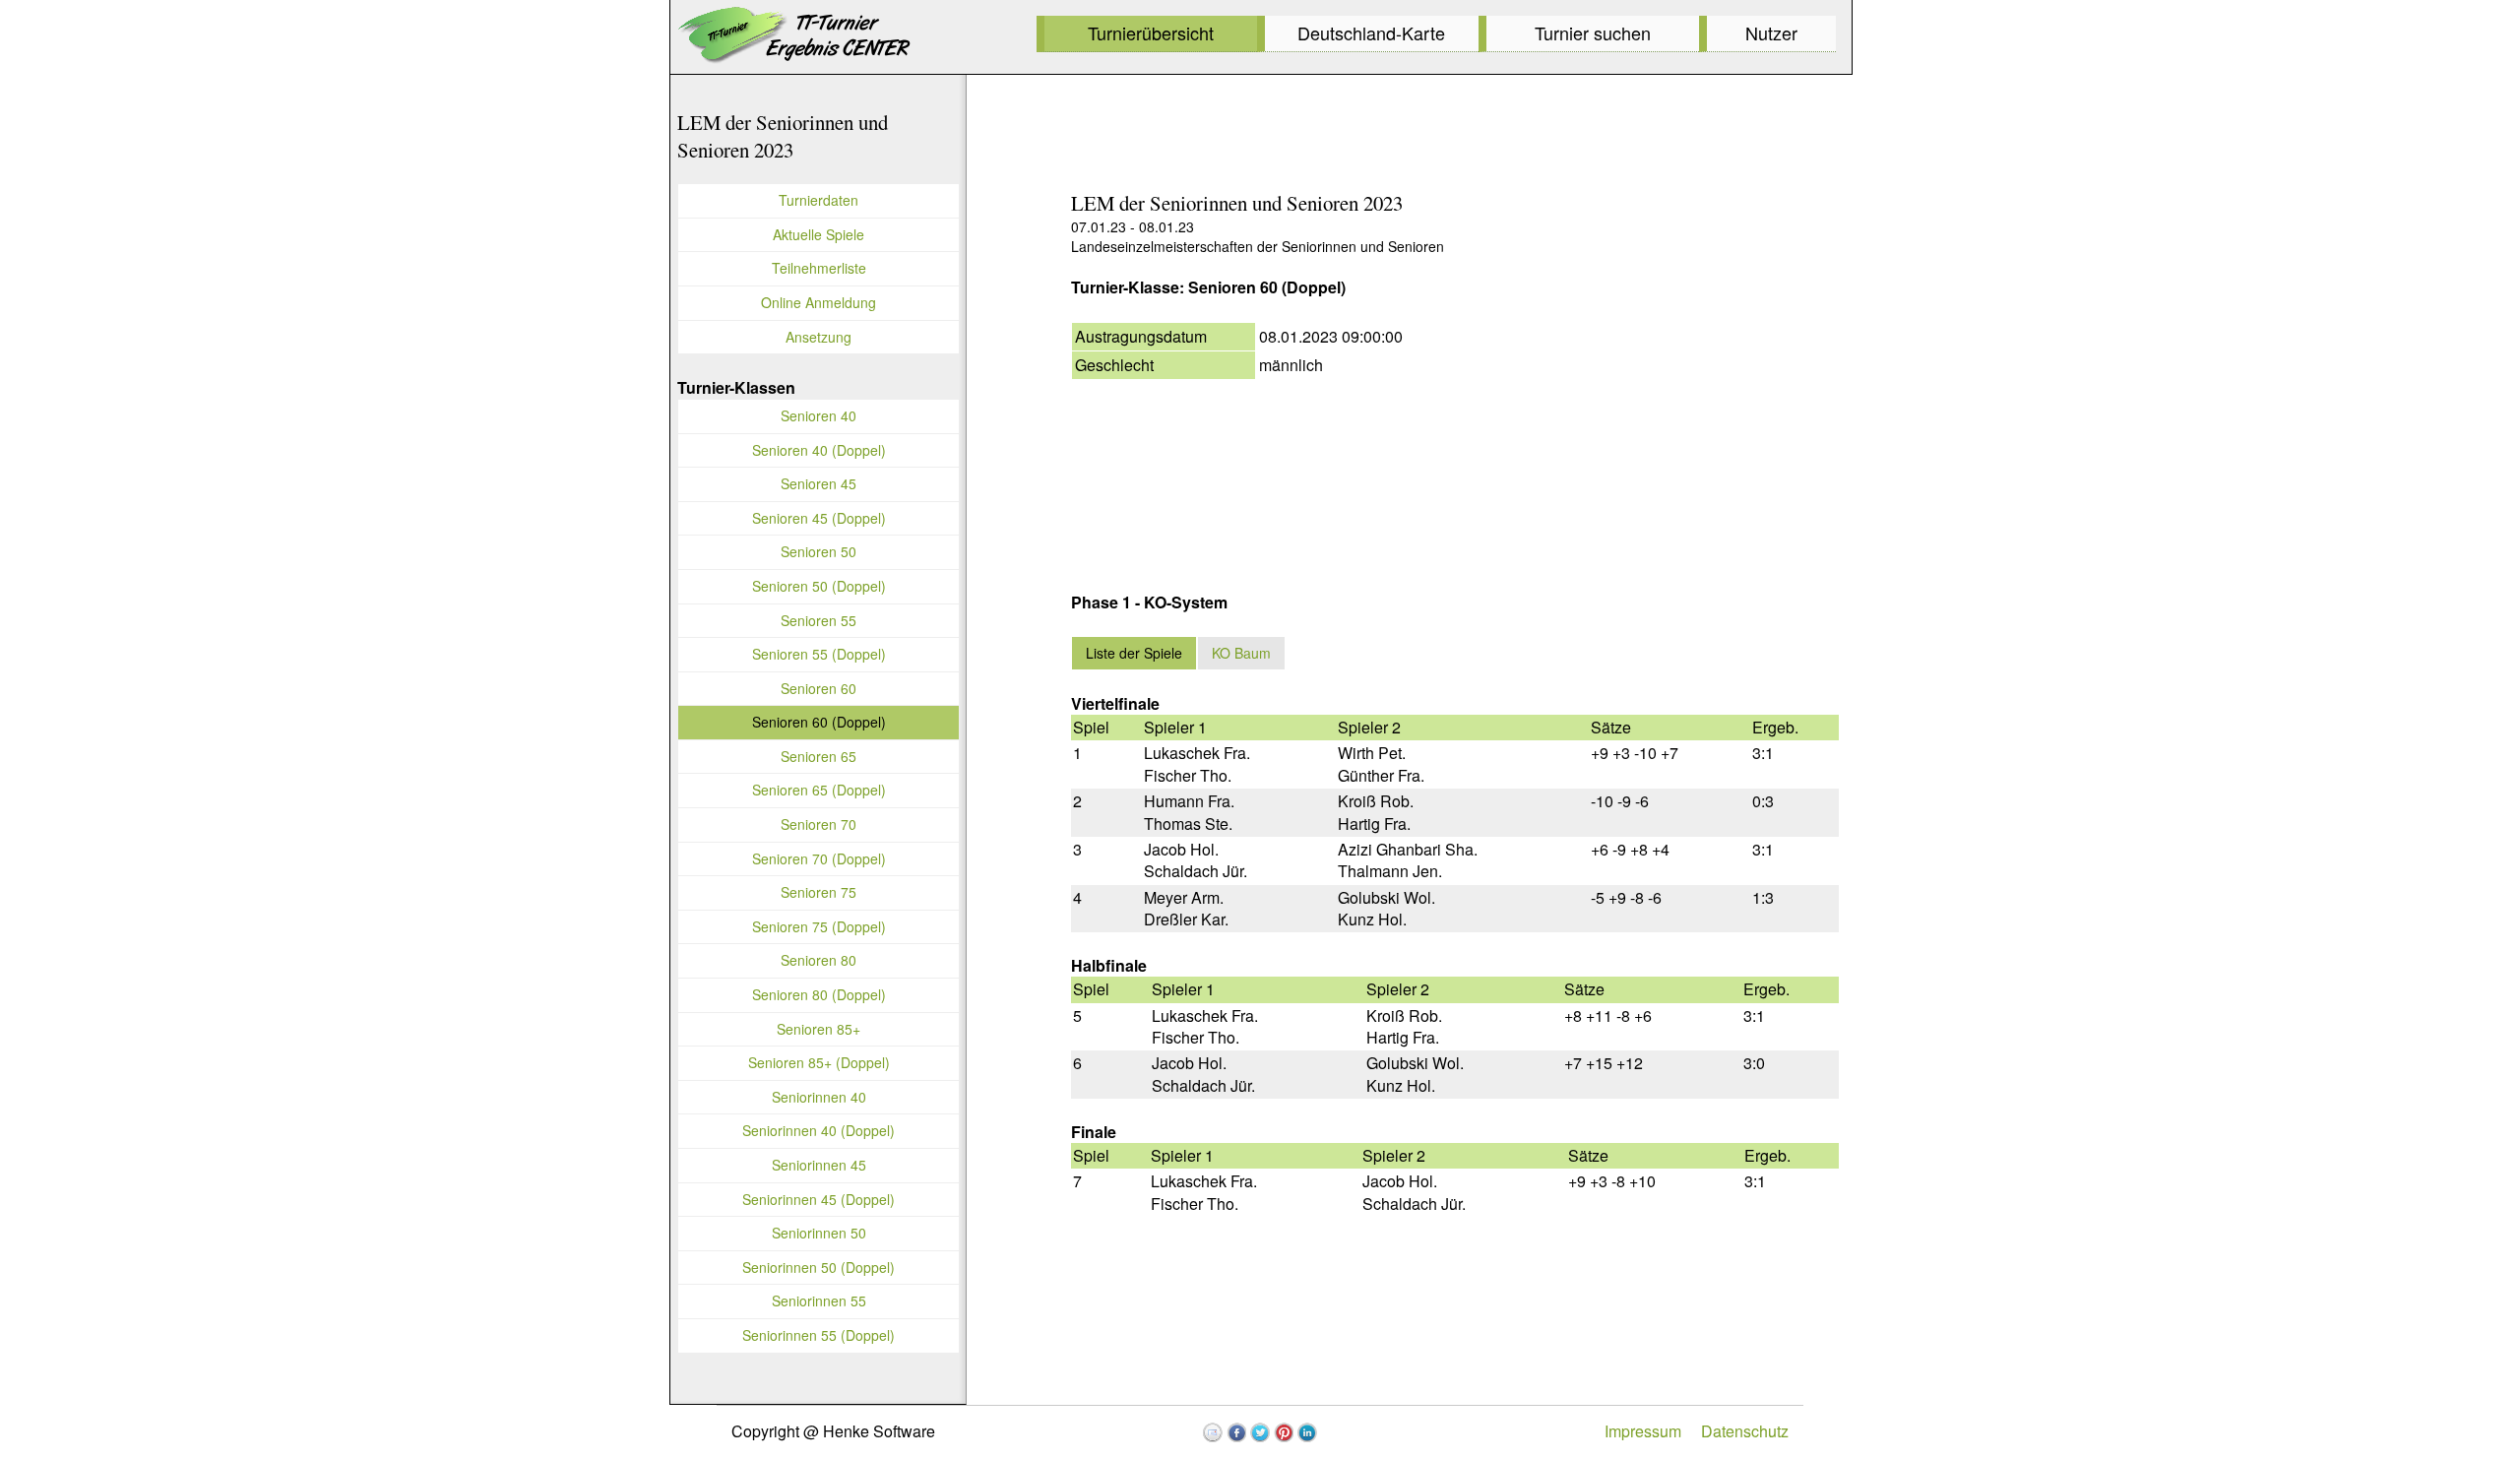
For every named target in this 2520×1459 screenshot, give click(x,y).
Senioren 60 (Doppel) (819, 722)
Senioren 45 (819, 483)
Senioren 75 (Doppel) (819, 926)
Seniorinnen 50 (819, 1233)
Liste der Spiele (1134, 653)
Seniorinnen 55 (819, 1300)
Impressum (1643, 1431)
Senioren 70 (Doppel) (819, 858)
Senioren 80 (819, 960)
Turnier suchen (1593, 32)
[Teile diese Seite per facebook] (1236, 1432)
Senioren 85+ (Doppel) (819, 1062)
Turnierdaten (819, 200)
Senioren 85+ (819, 1029)
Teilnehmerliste (819, 268)
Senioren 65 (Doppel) (819, 790)
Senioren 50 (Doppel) (819, 586)
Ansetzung (819, 337)
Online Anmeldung (819, 302)
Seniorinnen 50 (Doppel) (819, 1267)
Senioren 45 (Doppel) (819, 518)
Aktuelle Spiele (819, 234)
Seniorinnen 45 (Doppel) (819, 1199)
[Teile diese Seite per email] (1213, 1432)
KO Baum (1241, 653)
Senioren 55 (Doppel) (819, 654)
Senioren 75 (819, 892)
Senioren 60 (819, 688)
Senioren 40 (819, 415)
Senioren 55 (819, 620)
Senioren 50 (819, 551)
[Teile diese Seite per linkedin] (1307, 1432)
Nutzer (1771, 32)
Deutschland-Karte (1371, 32)
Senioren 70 (819, 824)
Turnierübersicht (1151, 32)
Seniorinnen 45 (819, 1165)
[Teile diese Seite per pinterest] (1284, 1432)
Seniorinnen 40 (819, 1097)
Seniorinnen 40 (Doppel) (819, 1130)
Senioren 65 (819, 756)
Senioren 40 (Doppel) (819, 450)
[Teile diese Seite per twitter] (1260, 1432)
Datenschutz (1745, 1431)
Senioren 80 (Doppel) (819, 994)
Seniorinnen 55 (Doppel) (819, 1335)
